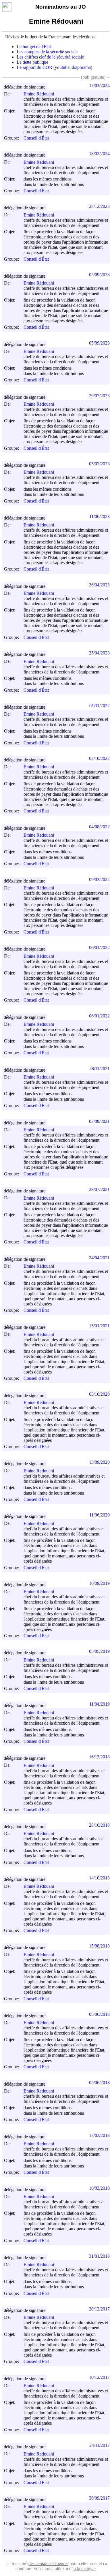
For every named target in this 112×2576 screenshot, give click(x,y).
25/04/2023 (99, 653)
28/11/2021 (100, 1069)
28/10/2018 (99, 1825)
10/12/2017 (99, 2377)
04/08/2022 (99, 827)
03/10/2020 (99, 1394)
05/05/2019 (99, 1651)
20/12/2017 (99, 2309)
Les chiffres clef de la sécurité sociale (50, 57)
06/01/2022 (99, 948)
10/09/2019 (99, 1583)
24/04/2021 (99, 1258)
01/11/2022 (100, 706)
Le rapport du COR (34, 67)
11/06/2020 (100, 1515)
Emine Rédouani (39, 94)
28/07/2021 (99, 1189)
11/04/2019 (100, 1704)
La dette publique (32, 62)
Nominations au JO (61, 7)
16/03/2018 (99, 2188)
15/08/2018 (99, 1946)
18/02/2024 (99, 154)
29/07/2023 (99, 396)
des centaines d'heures (48, 2563)
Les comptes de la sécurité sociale (47, 52)
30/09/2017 (99, 2498)
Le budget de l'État (34, 47)
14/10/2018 (99, 1878)
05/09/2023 (99, 275)
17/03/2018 (99, 2135)
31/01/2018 (99, 2256)
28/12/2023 (99, 206)
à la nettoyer (85, 2569)
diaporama (81, 67)
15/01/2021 (99, 1326)
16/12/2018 (99, 1757)
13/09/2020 (99, 1462)
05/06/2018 (99, 2014)
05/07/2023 (99, 464)
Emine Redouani (39, 162)
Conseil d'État (36, 138)
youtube (62, 67)
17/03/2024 (99, 85)
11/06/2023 (100, 516)
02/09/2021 (99, 1121)
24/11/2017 (100, 2445)
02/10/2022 (99, 758)
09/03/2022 (99, 879)
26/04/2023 (99, 585)
